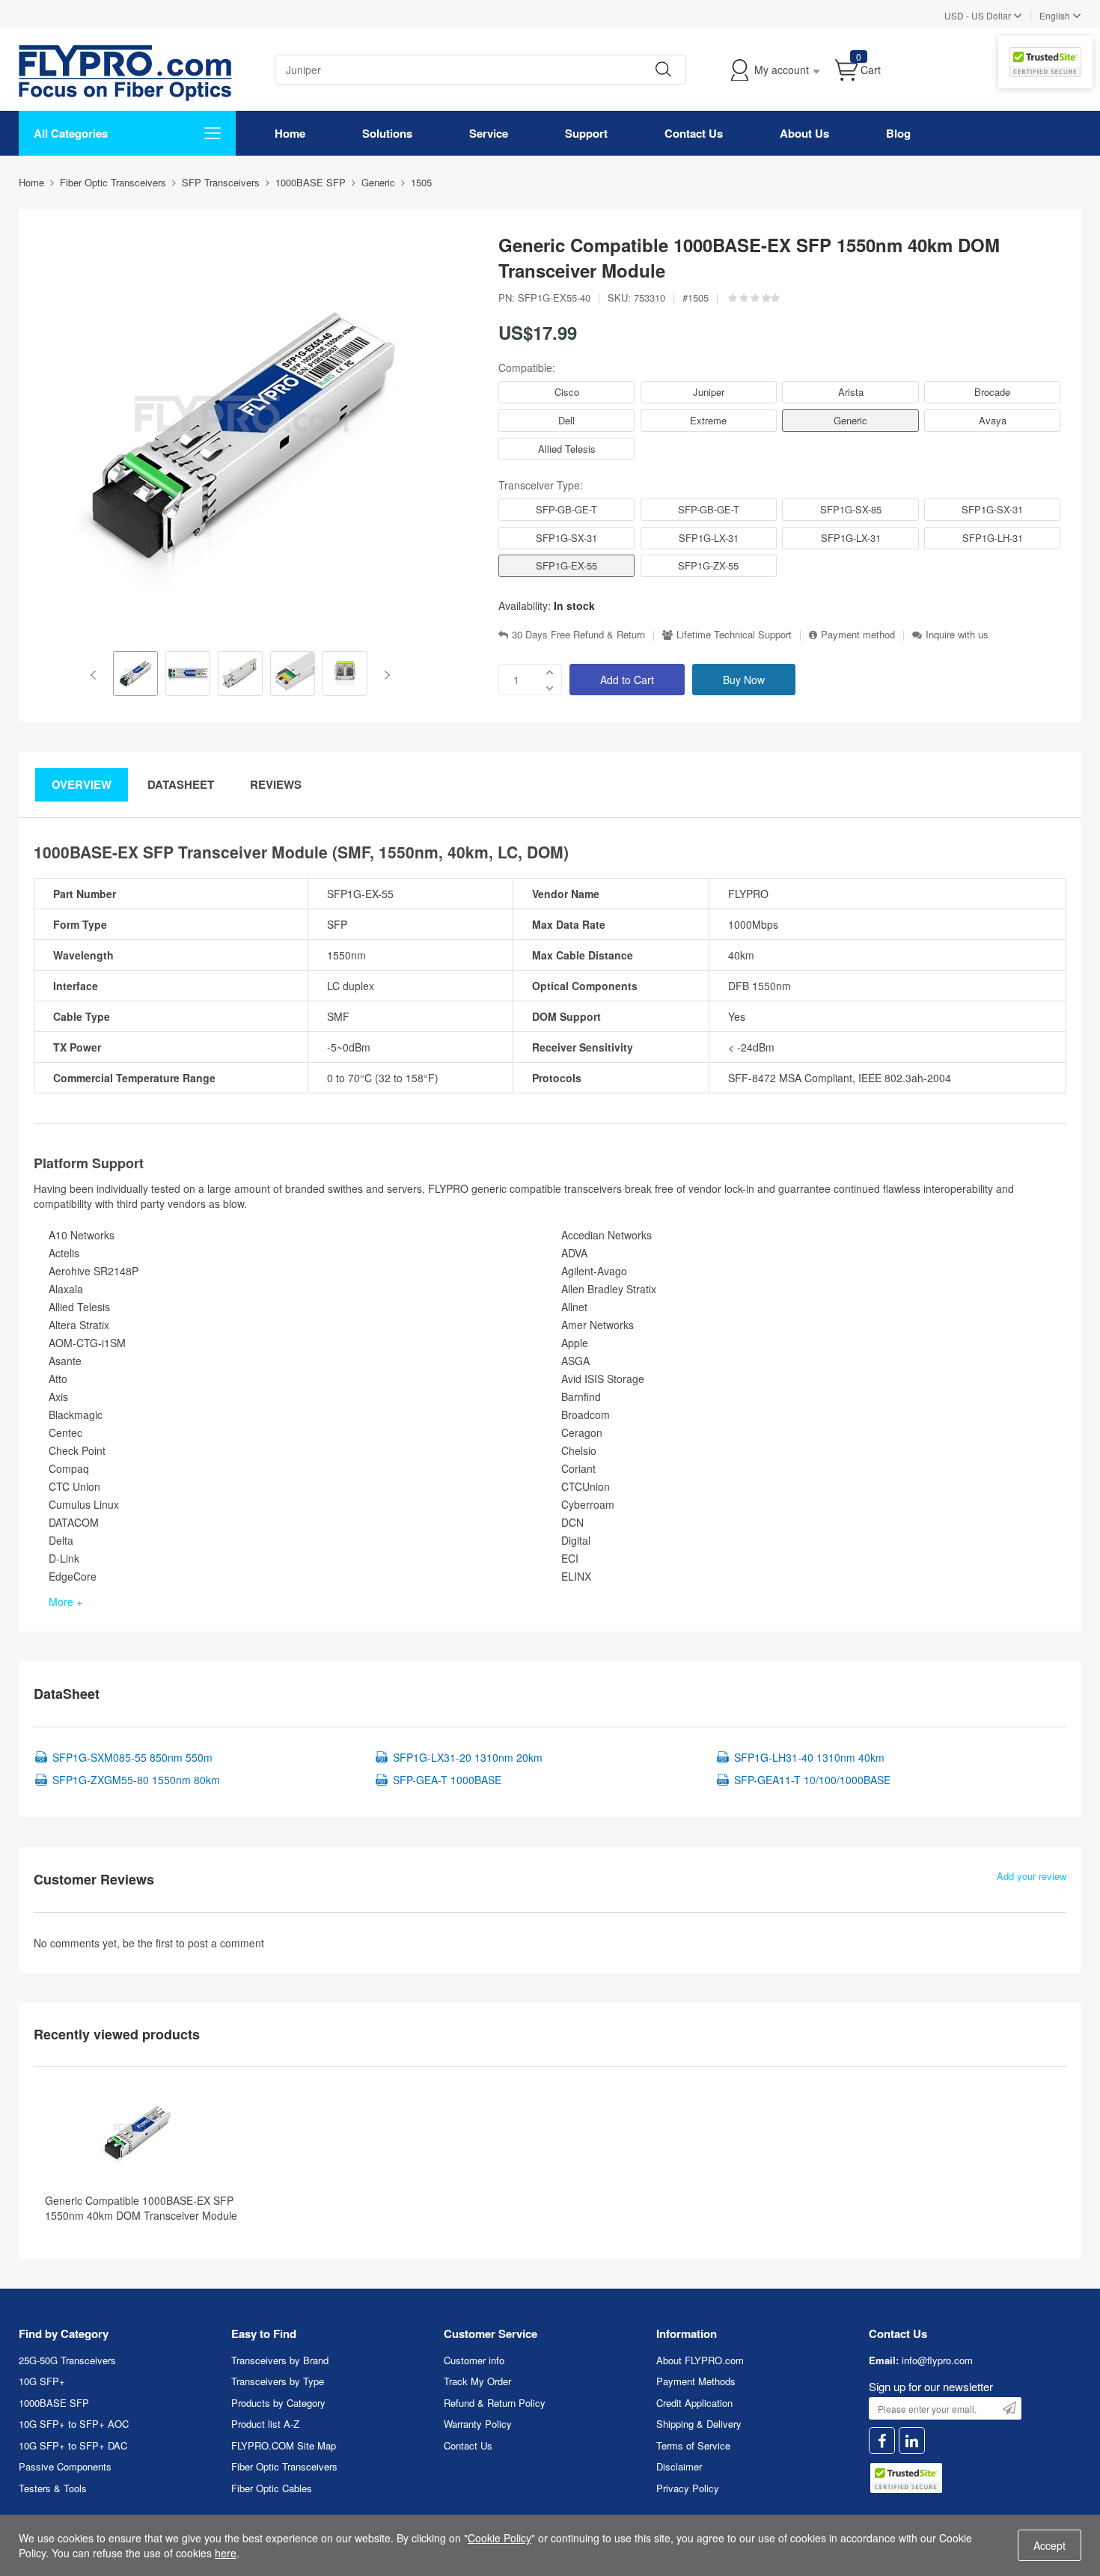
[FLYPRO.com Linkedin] (912, 2441)
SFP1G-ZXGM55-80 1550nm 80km (136, 1780)
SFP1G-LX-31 (709, 538)
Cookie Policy (499, 2538)
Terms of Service (693, 2445)
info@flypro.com (937, 2360)
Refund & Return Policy (495, 2403)
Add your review (1032, 1876)
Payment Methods (696, 2381)
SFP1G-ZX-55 (708, 565)
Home (290, 133)
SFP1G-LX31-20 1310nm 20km (468, 1757)
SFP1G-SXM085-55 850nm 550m (132, 1757)
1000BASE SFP (54, 2403)
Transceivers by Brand (280, 2360)
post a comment (226, 1943)
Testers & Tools (53, 2488)
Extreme (708, 420)
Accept (1049, 2545)
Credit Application (694, 2403)
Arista (851, 392)
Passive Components (65, 2466)
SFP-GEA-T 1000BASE (447, 1780)
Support (586, 133)
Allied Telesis (567, 449)
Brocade (992, 392)
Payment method (858, 635)
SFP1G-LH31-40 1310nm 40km (809, 1757)
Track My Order (477, 2381)
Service (489, 133)
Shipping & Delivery (699, 2424)
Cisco (567, 392)
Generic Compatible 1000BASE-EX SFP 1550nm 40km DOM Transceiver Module (141, 2208)
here (226, 2553)
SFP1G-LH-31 (993, 538)
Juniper (709, 392)
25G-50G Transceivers (67, 2360)
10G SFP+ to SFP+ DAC (73, 2445)
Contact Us (694, 133)
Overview (82, 784)
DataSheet (181, 784)
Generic (850, 420)
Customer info (474, 2360)
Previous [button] (96, 675)
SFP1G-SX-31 (992, 509)
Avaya (993, 420)
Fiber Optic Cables (272, 2488)
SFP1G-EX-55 (566, 565)
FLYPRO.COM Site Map (284, 2445)
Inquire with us (957, 635)
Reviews (276, 784)
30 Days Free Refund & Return (578, 635)
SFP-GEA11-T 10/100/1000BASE (812, 1780)
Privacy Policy (688, 2488)
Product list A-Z (265, 2424)
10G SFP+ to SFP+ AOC (74, 2424)
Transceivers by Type (278, 2381)
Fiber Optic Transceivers (284, 2466)
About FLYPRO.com (700, 2360)
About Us (804, 133)
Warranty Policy (478, 2424)
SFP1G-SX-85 (851, 509)
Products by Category (278, 2403)
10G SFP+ (42, 2381)
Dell (566, 420)
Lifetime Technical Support (734, 635)
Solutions (387, 133)
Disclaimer (679, 2466)
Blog (898, 133)
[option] (135, 675)
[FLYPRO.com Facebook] (882, 2441)
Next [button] (384, 675)
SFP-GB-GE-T (566, 509)
